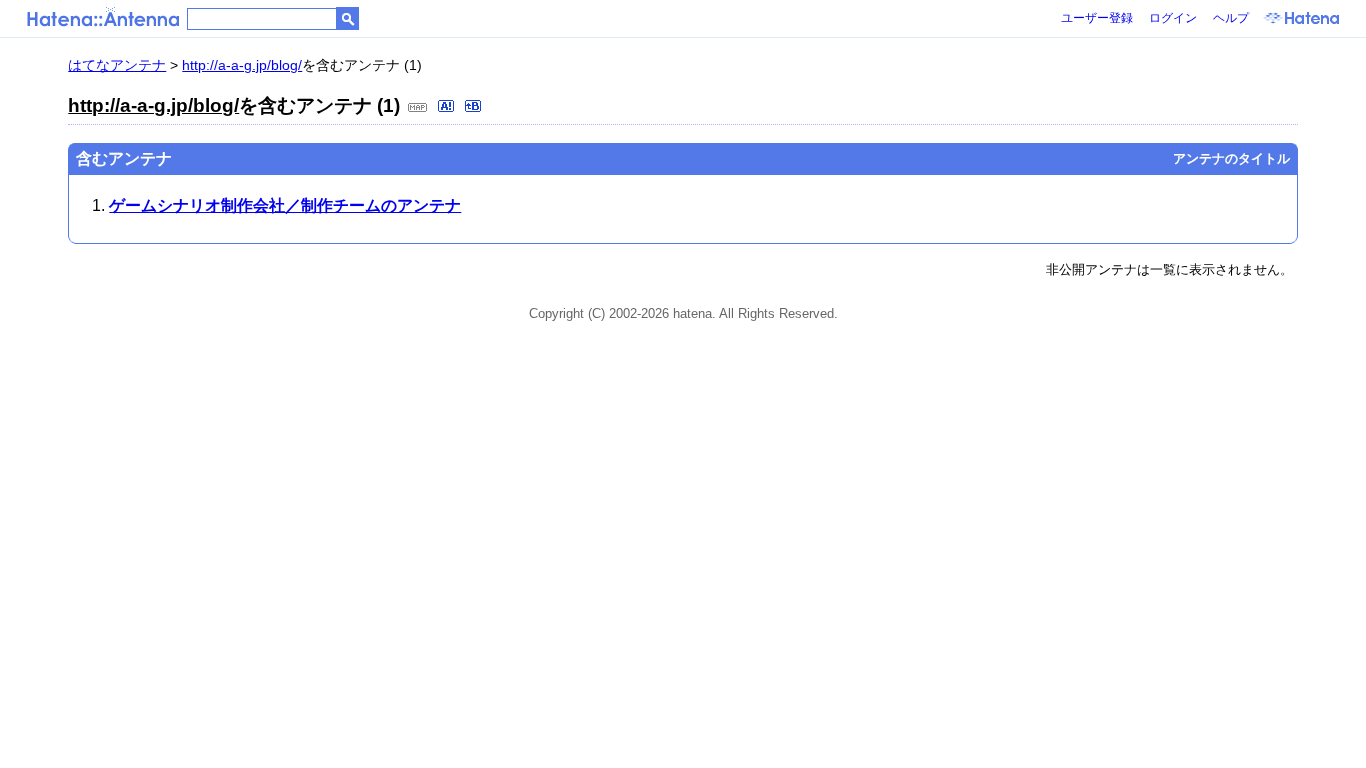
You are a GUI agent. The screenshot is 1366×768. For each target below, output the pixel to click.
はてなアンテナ (117, 65)
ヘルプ (1231, 18)
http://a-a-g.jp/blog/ (242, 65)
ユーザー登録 (1097, 18)
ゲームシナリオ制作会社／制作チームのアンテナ (285, 205)
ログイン (1173, 18)
